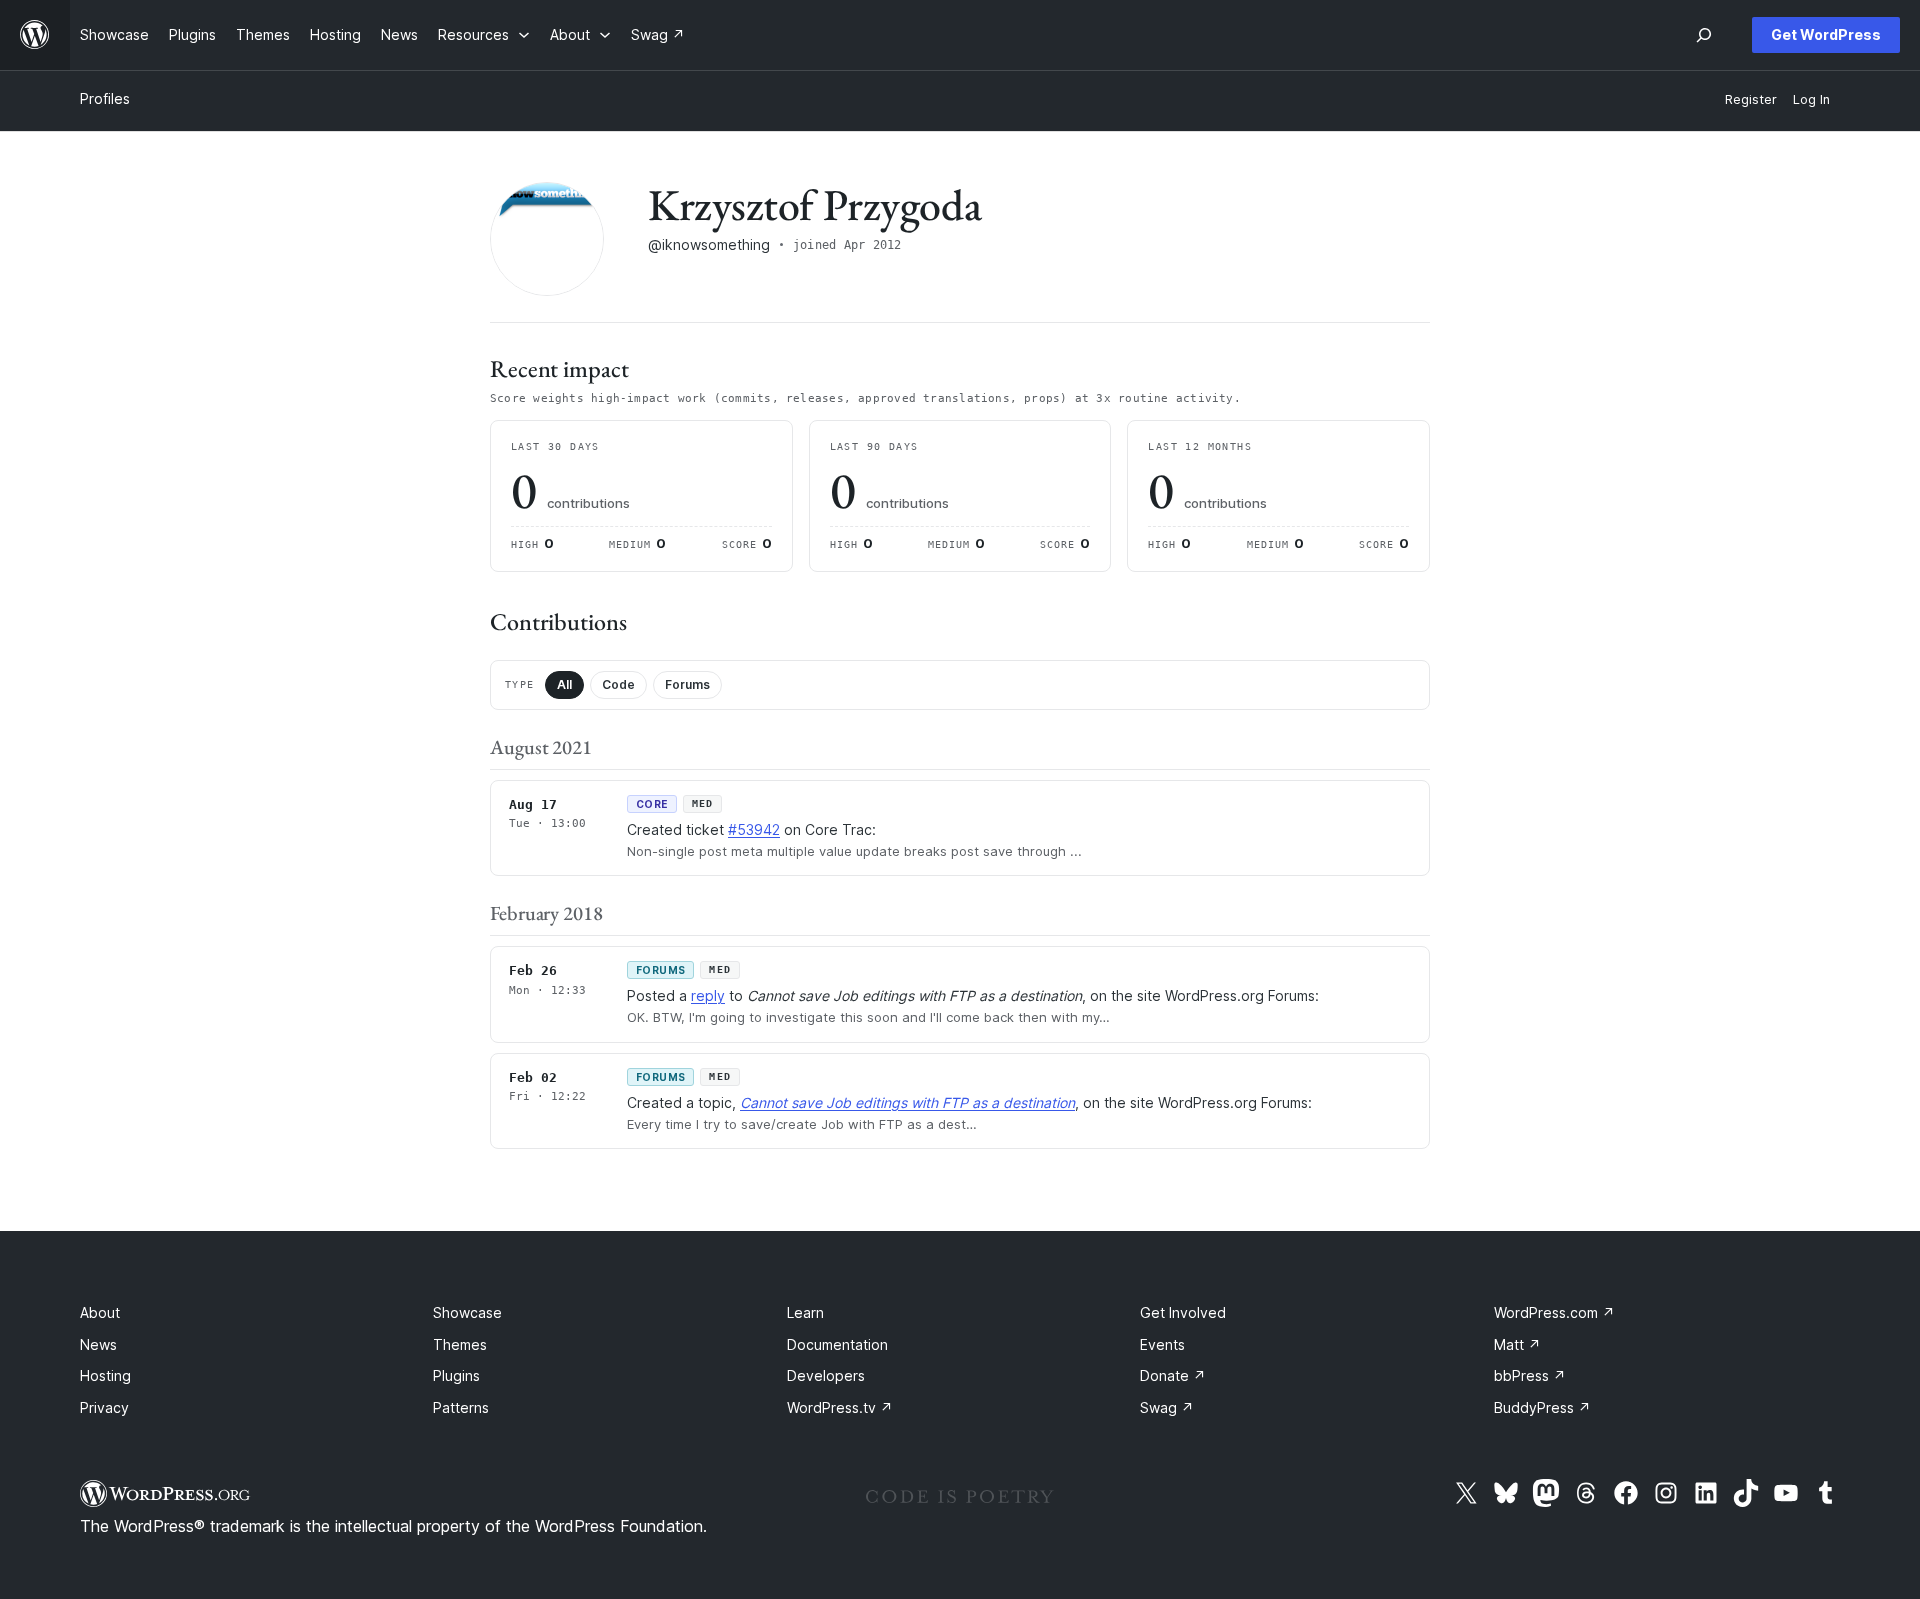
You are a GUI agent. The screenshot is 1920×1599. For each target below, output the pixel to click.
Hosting (105, 1375)
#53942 (754, 829)
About (100, 1312)
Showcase (467, 1312)
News (98, 1344)
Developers (826, 1375)
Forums (687, 684)
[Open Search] (1704, 35)
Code (618, 684)
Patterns (461, 1407)
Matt (1517, 1344)
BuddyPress (1542, 1407)
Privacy (104, 1407)
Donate (1173, 1375)
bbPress (1530, 1375)
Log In (1811, 99)
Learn (805, 1312)
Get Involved (1183, 1312)
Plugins (456, 1375)
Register (1751, 99)
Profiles (105, 98)
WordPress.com (1554, 1312)
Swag (1167, 1407)
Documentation (837, 1344)
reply (708, 995)
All (564, 684)
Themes (460, 1344)
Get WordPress (1826, 34)
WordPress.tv (840, 1407)
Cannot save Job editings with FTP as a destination (907, 1102)
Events (1162, 1344)
